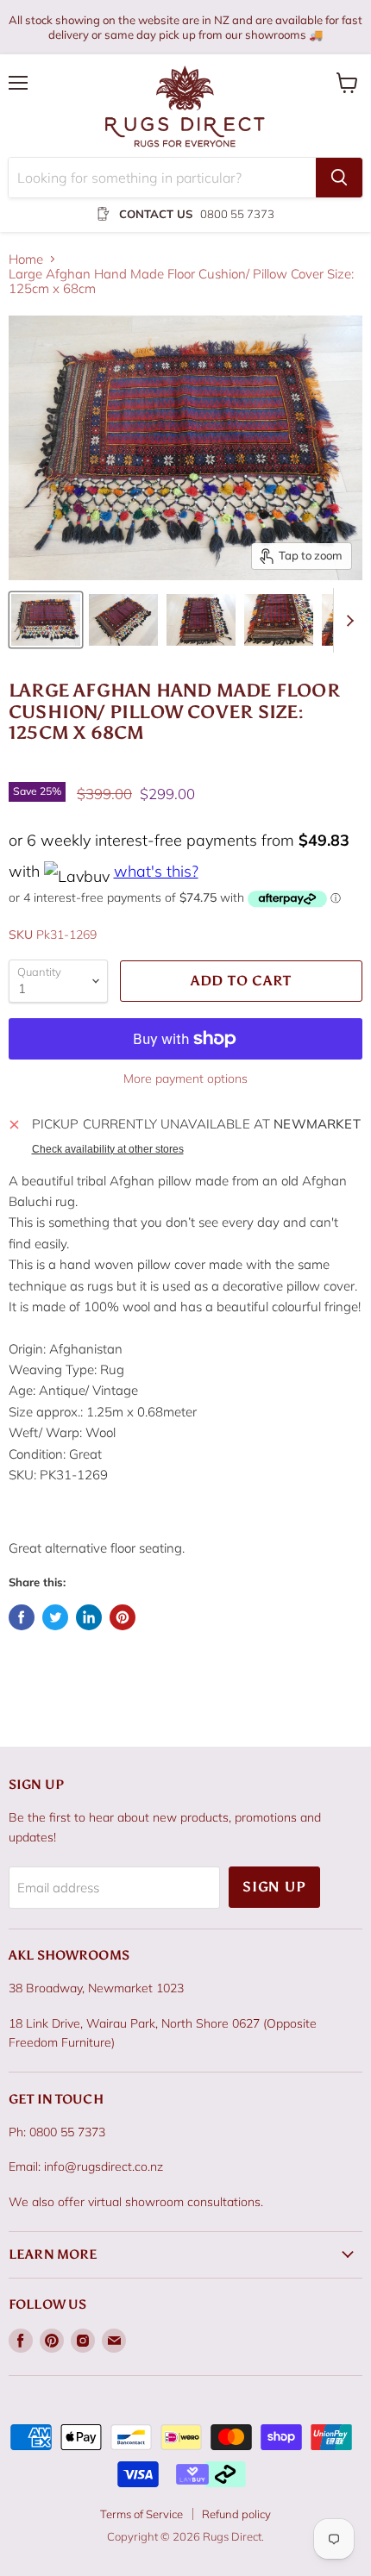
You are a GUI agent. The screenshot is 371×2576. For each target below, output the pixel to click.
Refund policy (236, 2514)
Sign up (274, 1887)
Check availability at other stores (108, 1149)
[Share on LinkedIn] (89, 1617)
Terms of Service (141, 2514)
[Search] (339, 178)
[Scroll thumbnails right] (347, 620)
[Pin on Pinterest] (123, 1617)
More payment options (185, 1079)
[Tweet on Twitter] (55, 1617)
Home (26, 259)
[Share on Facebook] (22, 1617)
